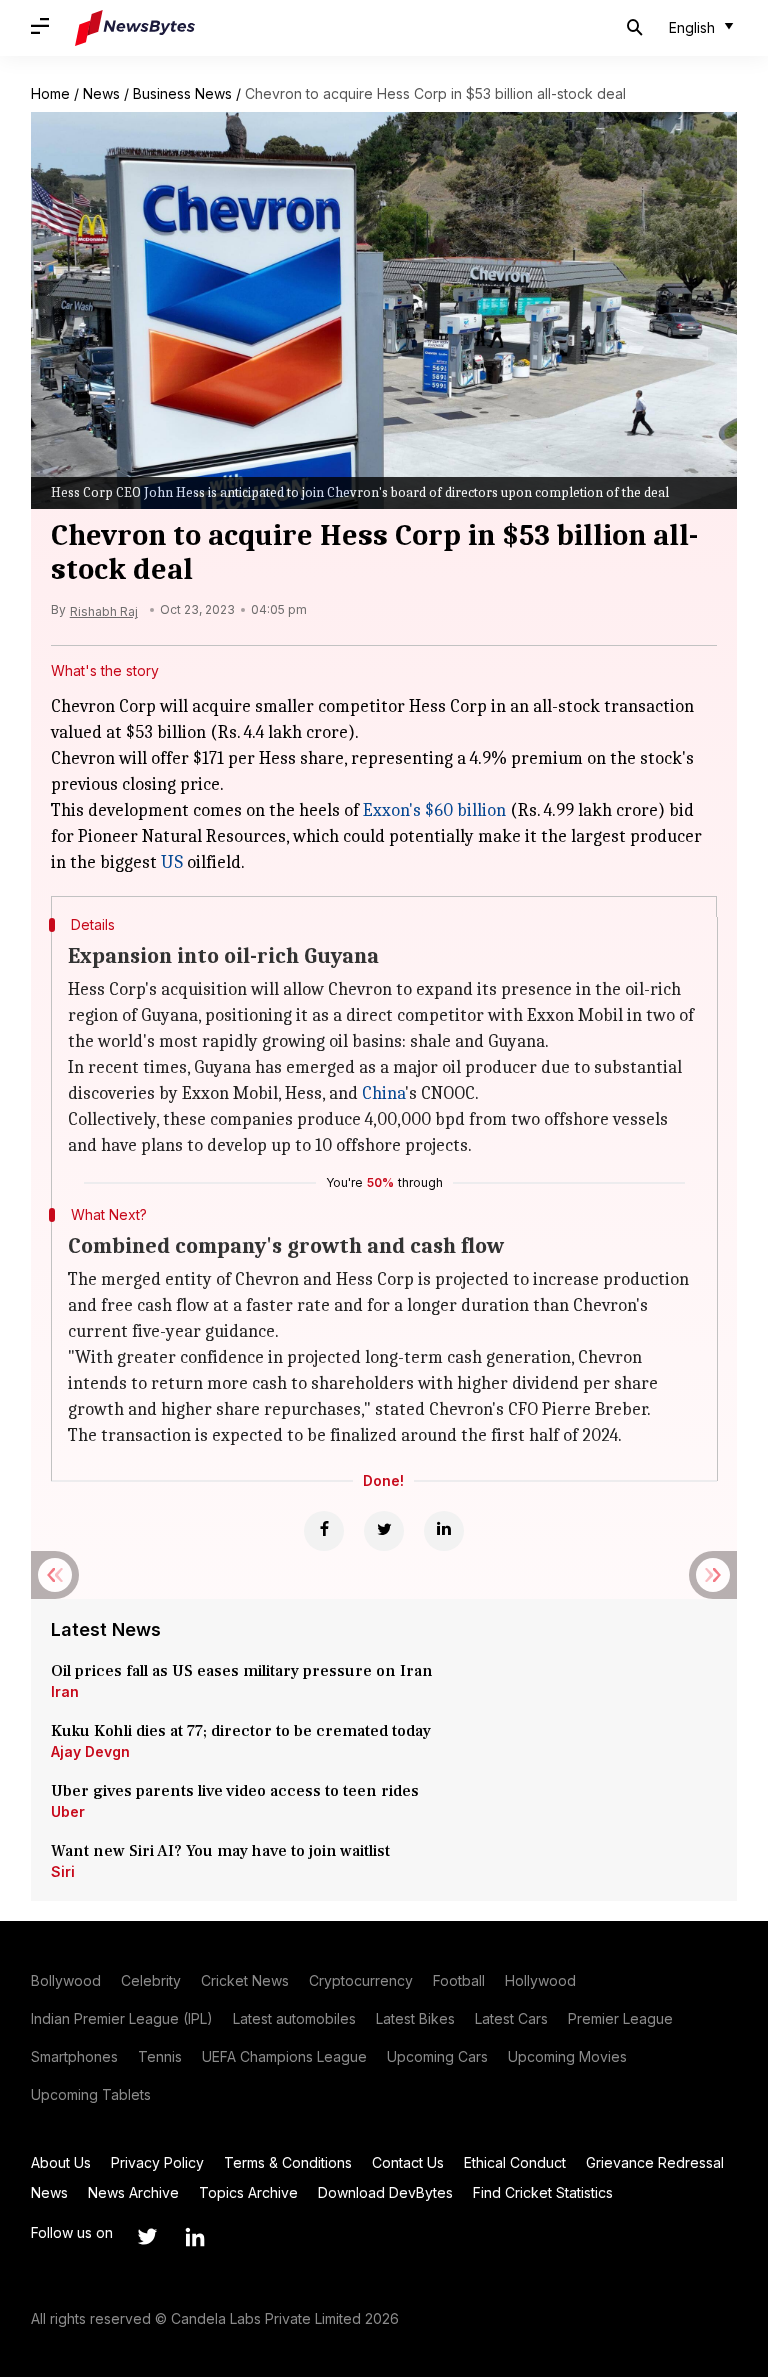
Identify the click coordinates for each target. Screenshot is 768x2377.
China (383, 1093)
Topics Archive (248, 2192)
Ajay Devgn (90, 1751)
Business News (182, 93)
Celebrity (151, 1980)
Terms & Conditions (288, 2162)
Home (50, 93)
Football (459, 1980)
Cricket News (245, 1980)
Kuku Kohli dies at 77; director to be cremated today (241, 1731)
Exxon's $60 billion (434, 810)
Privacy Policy (157, 2162)
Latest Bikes (415, 2018)
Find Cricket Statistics (543, 2192)
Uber (68, 1811)
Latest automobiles (294, 2018)
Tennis (160, 2056)
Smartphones (74, 2056)
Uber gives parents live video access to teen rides (235, 1791)
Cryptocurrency (361, 1980)
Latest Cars (511, 2018)
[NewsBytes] (135, 28)
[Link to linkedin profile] (195, 2237)
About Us (61, 2162)
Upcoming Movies (567, 2056)
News (101, 93)
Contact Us (408, 2162)
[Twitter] (384, 1531)
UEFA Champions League (284, 2056)
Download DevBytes (385, 2192)
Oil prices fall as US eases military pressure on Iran (242, 1671)
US (172, 862)
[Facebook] (324, 1531)
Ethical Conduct (515, 2162)
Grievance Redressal (655, 2162)
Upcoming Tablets (91, 2094)
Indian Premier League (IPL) (122, 2018)
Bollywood (66, 1980)
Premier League (620, 2018)
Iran (65, 1691)
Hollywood (540, 1980)
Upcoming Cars (437, 2056)
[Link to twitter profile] (147, 2237)
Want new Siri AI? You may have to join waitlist (220, 1851)
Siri (63, 1871)
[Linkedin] (444, 1531)
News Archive (133, 2192)
